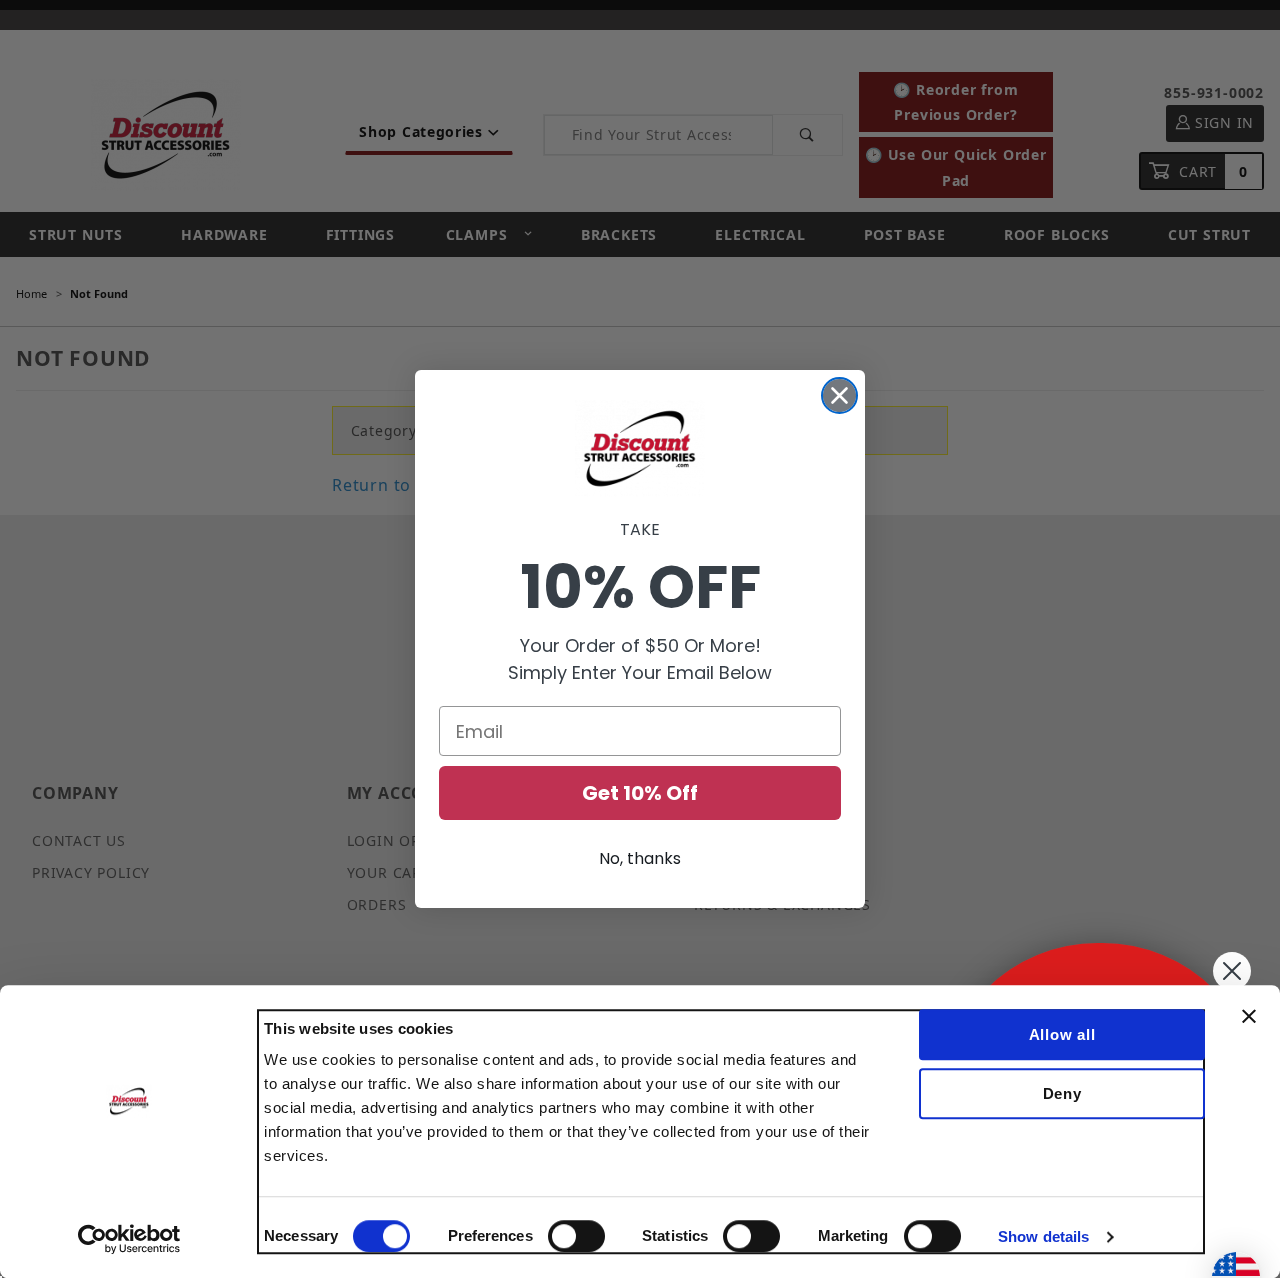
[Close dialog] (839, 395)
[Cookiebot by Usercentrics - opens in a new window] (129, 1239)
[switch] (576, 1236)
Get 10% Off (640, 793)
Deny (1062, 1093)
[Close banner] (1249, 1016)
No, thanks (640, 858)
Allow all (1062, 1034)
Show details (1043, 1236)
